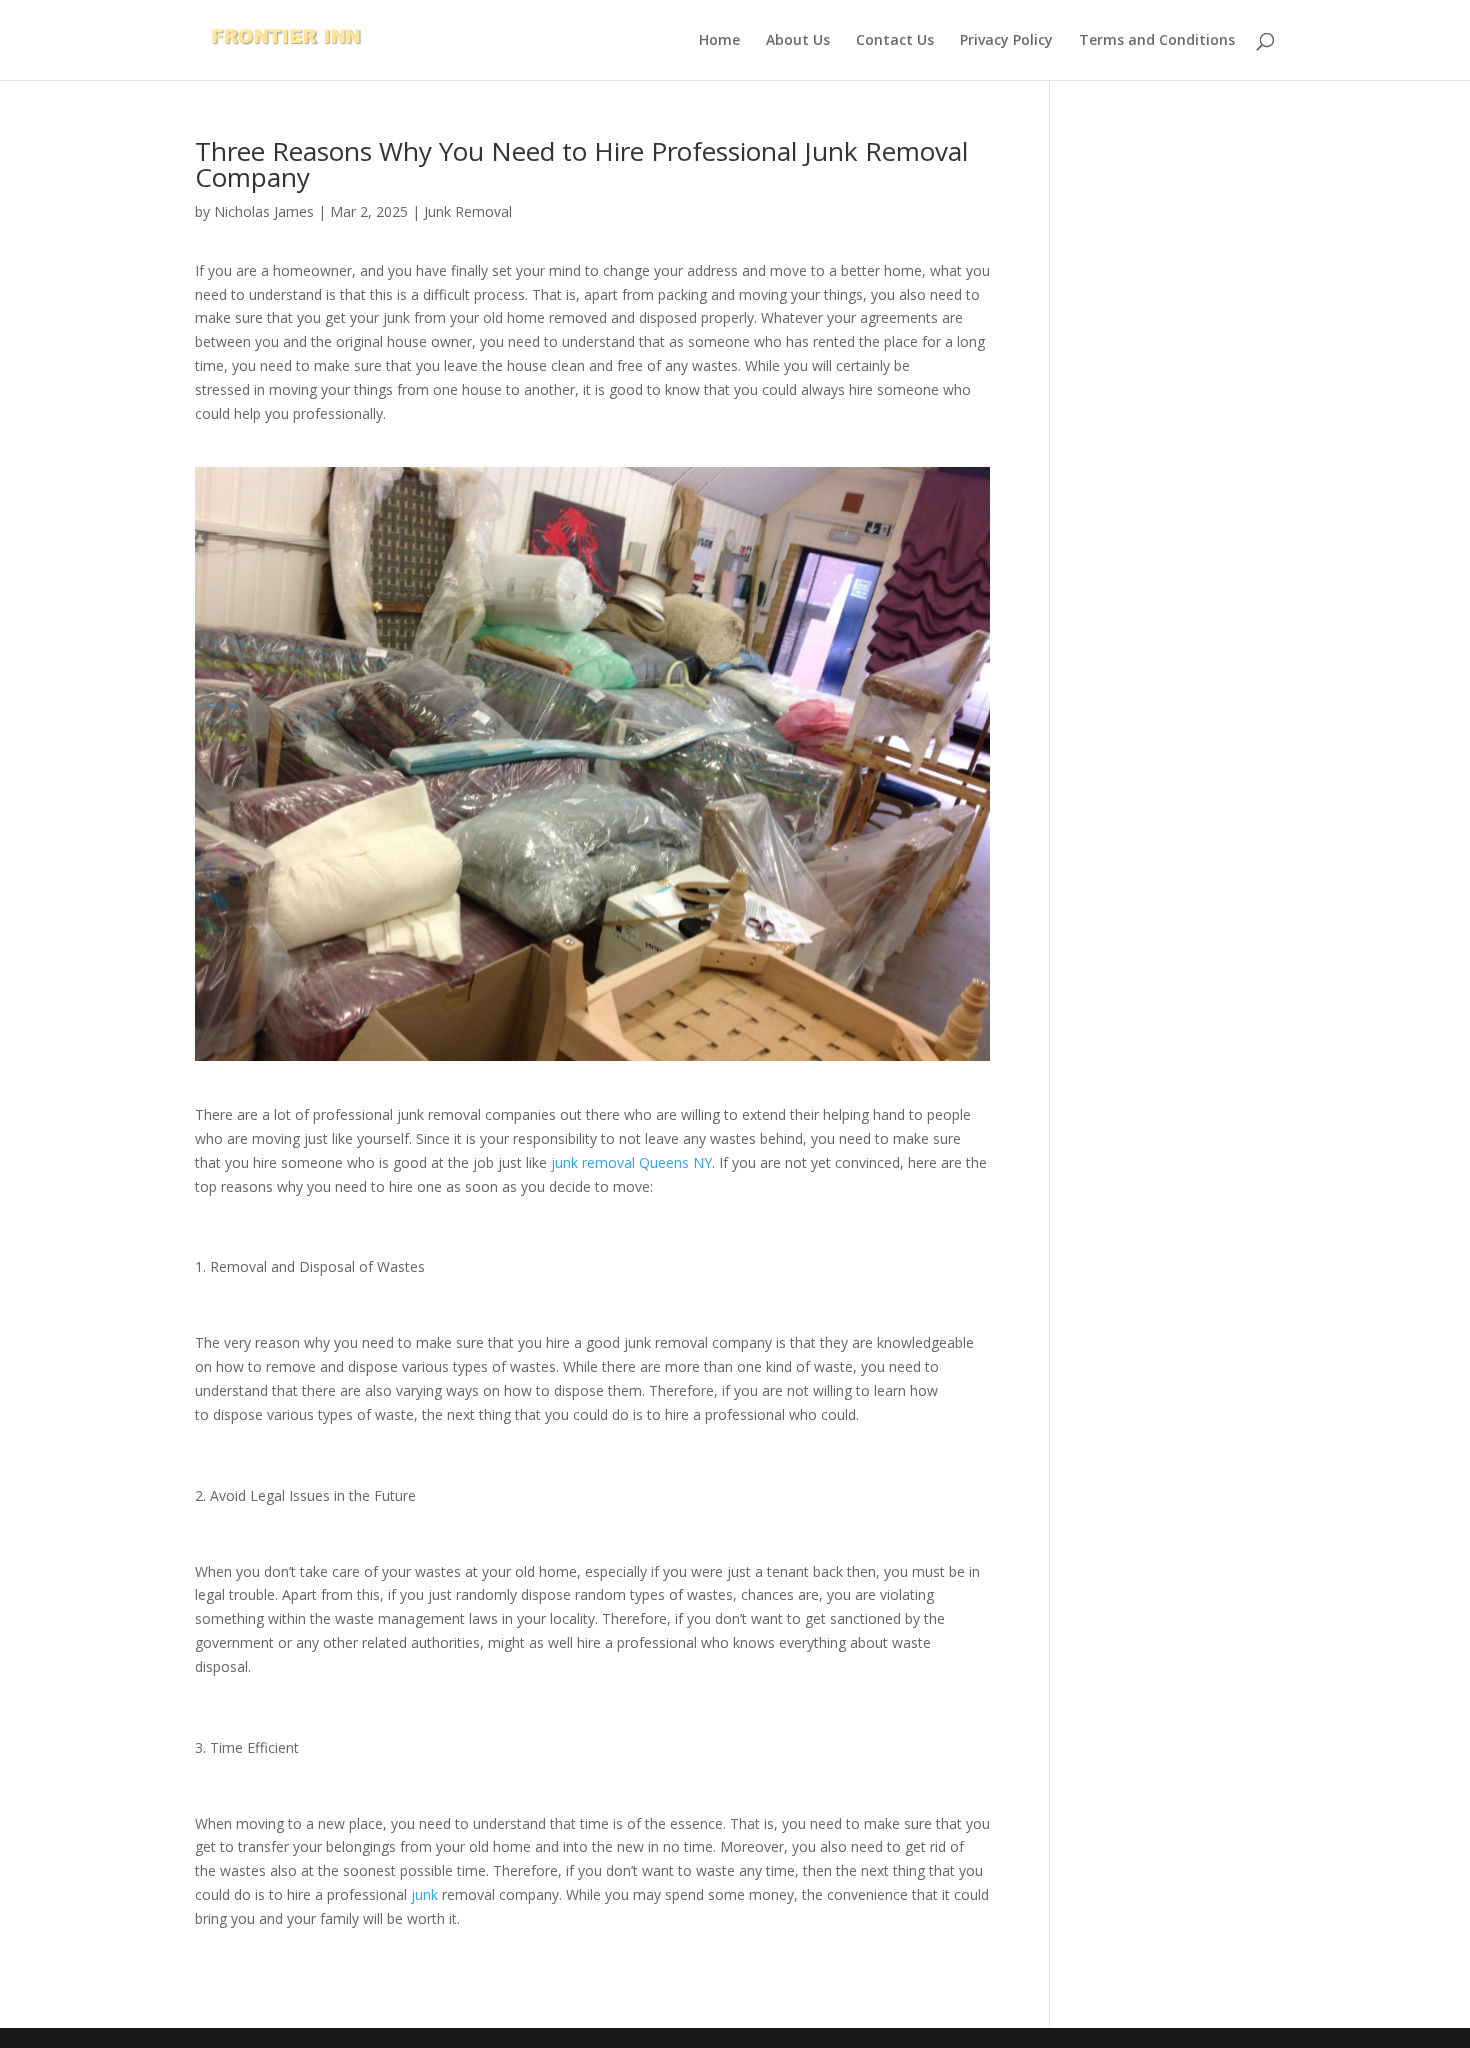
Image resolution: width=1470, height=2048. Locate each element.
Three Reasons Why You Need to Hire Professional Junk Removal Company (581, 164)
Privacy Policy (1006, 41)
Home (719, 41)
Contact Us (895, 41)
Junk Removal (468, 211)
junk (424, 1894)
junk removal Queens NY (631, 1162)
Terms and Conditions (1157, 41)
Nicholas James (264, 211)
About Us (798, 41)
